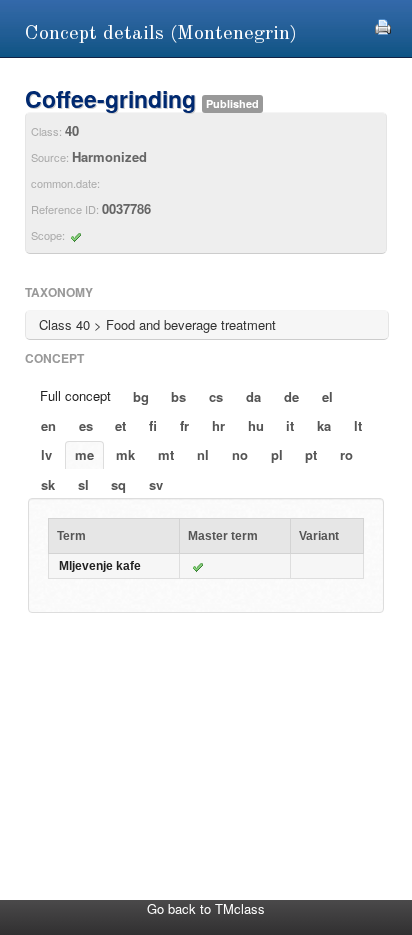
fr (184, 425)
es (86, 425)
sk (48, 484)
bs (178, 396)
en (48, 425)
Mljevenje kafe (100, 566)
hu (256, 425)
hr (218, 425)
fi (153, 425)
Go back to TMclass (206, 908)
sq (118, 484)
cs (216, 396)
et (120, 425)
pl (277, 454)
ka (324, 425)
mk (125, 454)
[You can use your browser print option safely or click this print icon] (383, 24)
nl (203, 454)
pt (311, 454)
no (240, 454)
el (327, 396)
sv (156, 484)
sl (83, 484)
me (84, 454)
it (290, 425)
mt (166, 454)
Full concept (75, 395)
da (253, 396)
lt (358, 425)
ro (346, 454)
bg (141, 396)
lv (46, 454)
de (291, 396)
